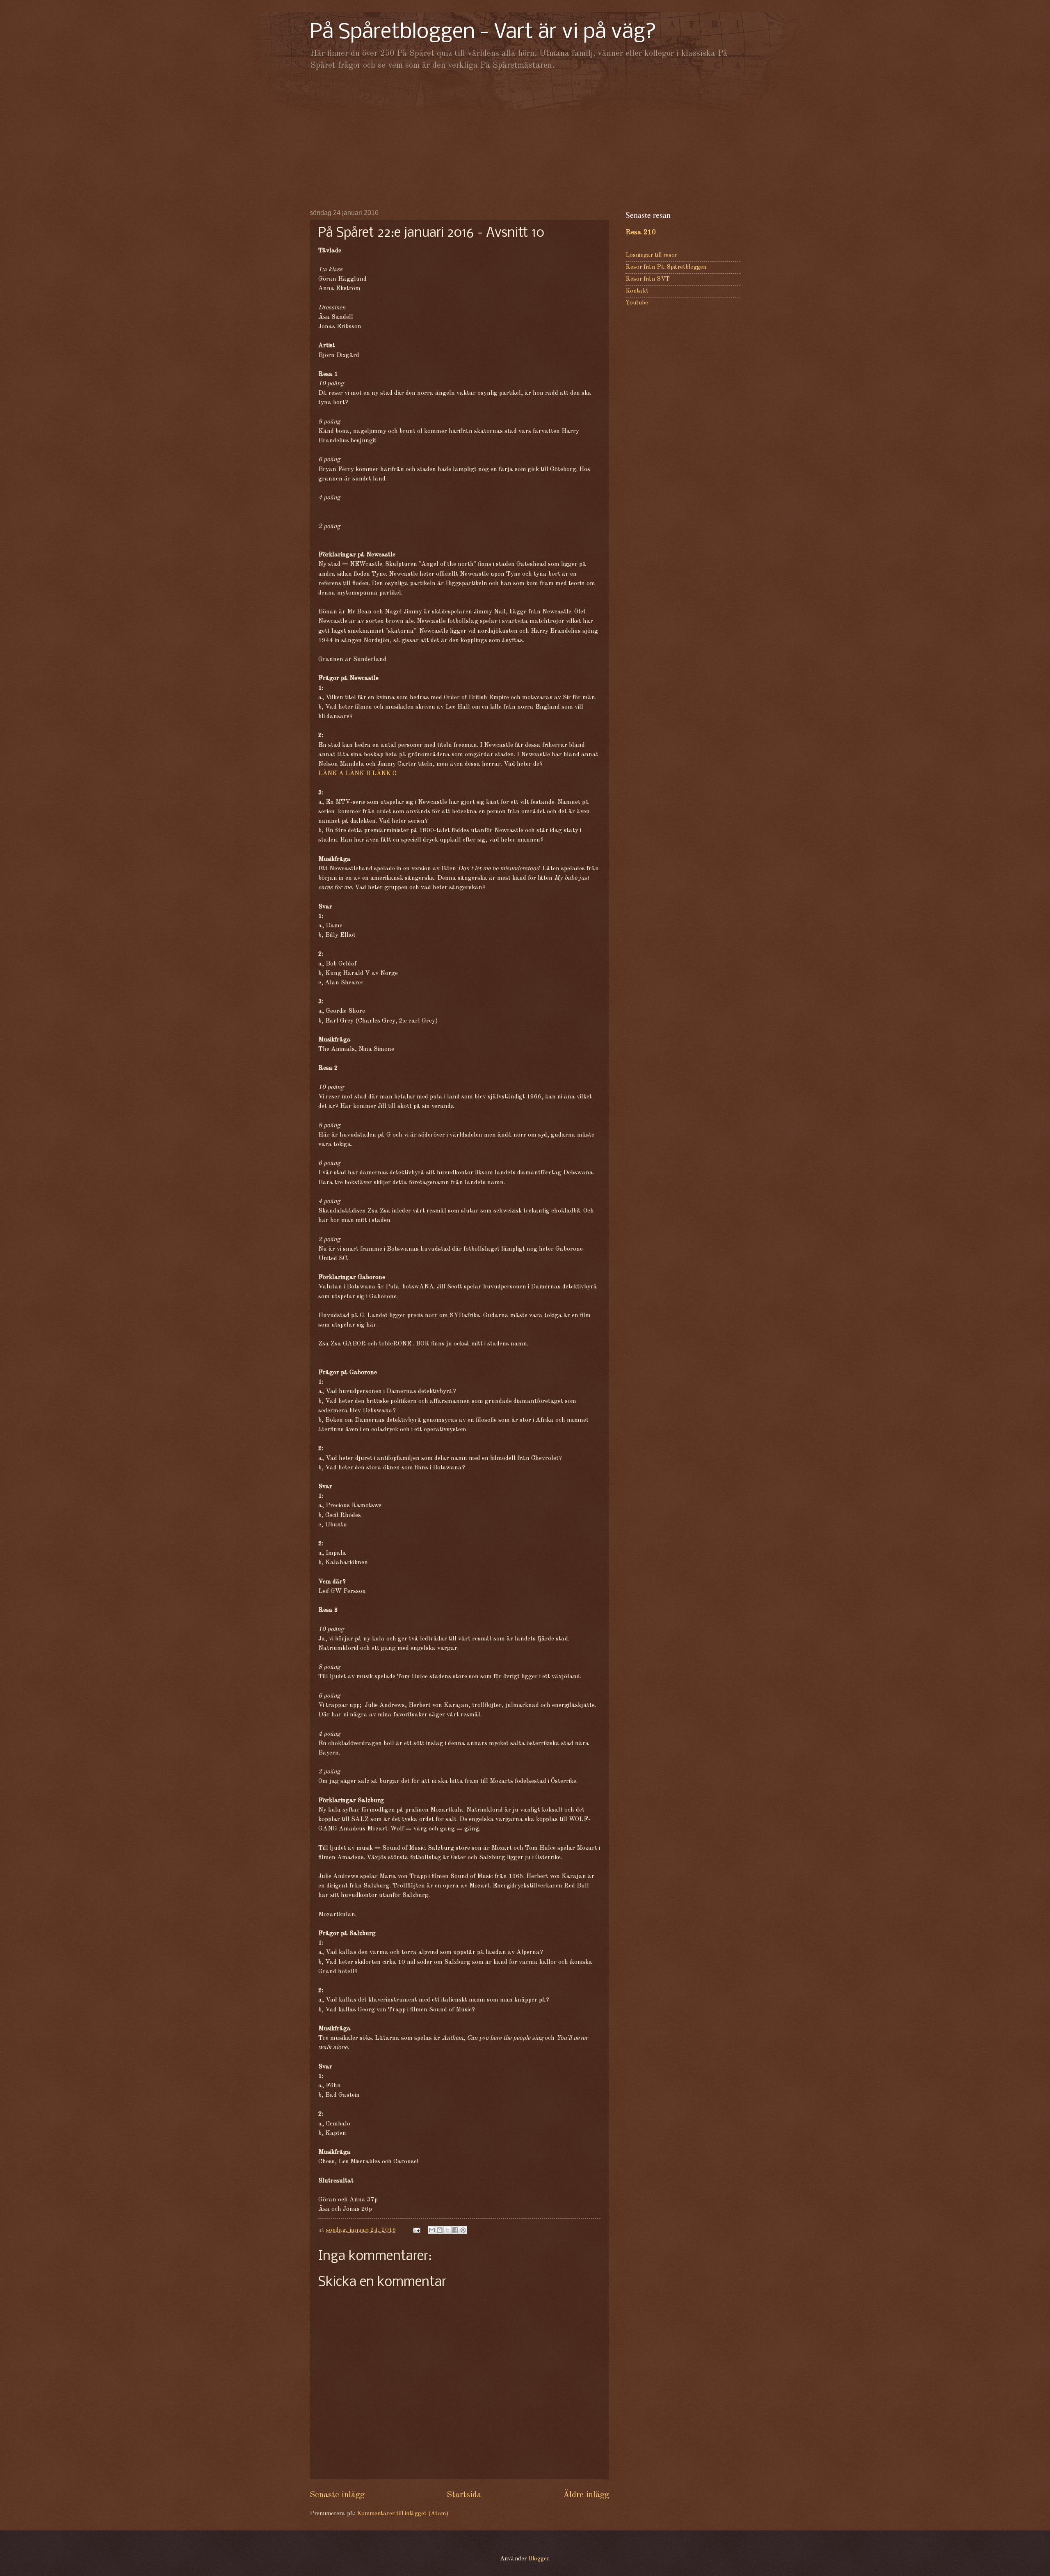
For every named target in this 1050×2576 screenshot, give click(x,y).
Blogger (539, 2559)
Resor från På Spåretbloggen (666, 267)
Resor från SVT (648, 279)
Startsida (464, 2495)
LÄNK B (358, 773)
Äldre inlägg (586, 2495)
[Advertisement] (525, 140)
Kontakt (637, 291)
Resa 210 (641, 232)
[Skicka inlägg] (416, 2230)
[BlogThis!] (440, 2230)
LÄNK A (331, 773)
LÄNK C (384, 773)
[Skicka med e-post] (432, 2230)
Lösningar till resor (651, 255)
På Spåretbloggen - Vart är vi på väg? (483, 33)
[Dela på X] (447, 2230)
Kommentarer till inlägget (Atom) (403, 2514)
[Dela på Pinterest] (463, 2230)
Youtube (637, 303)
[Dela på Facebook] (455, 2230)
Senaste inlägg (337, 2495)
